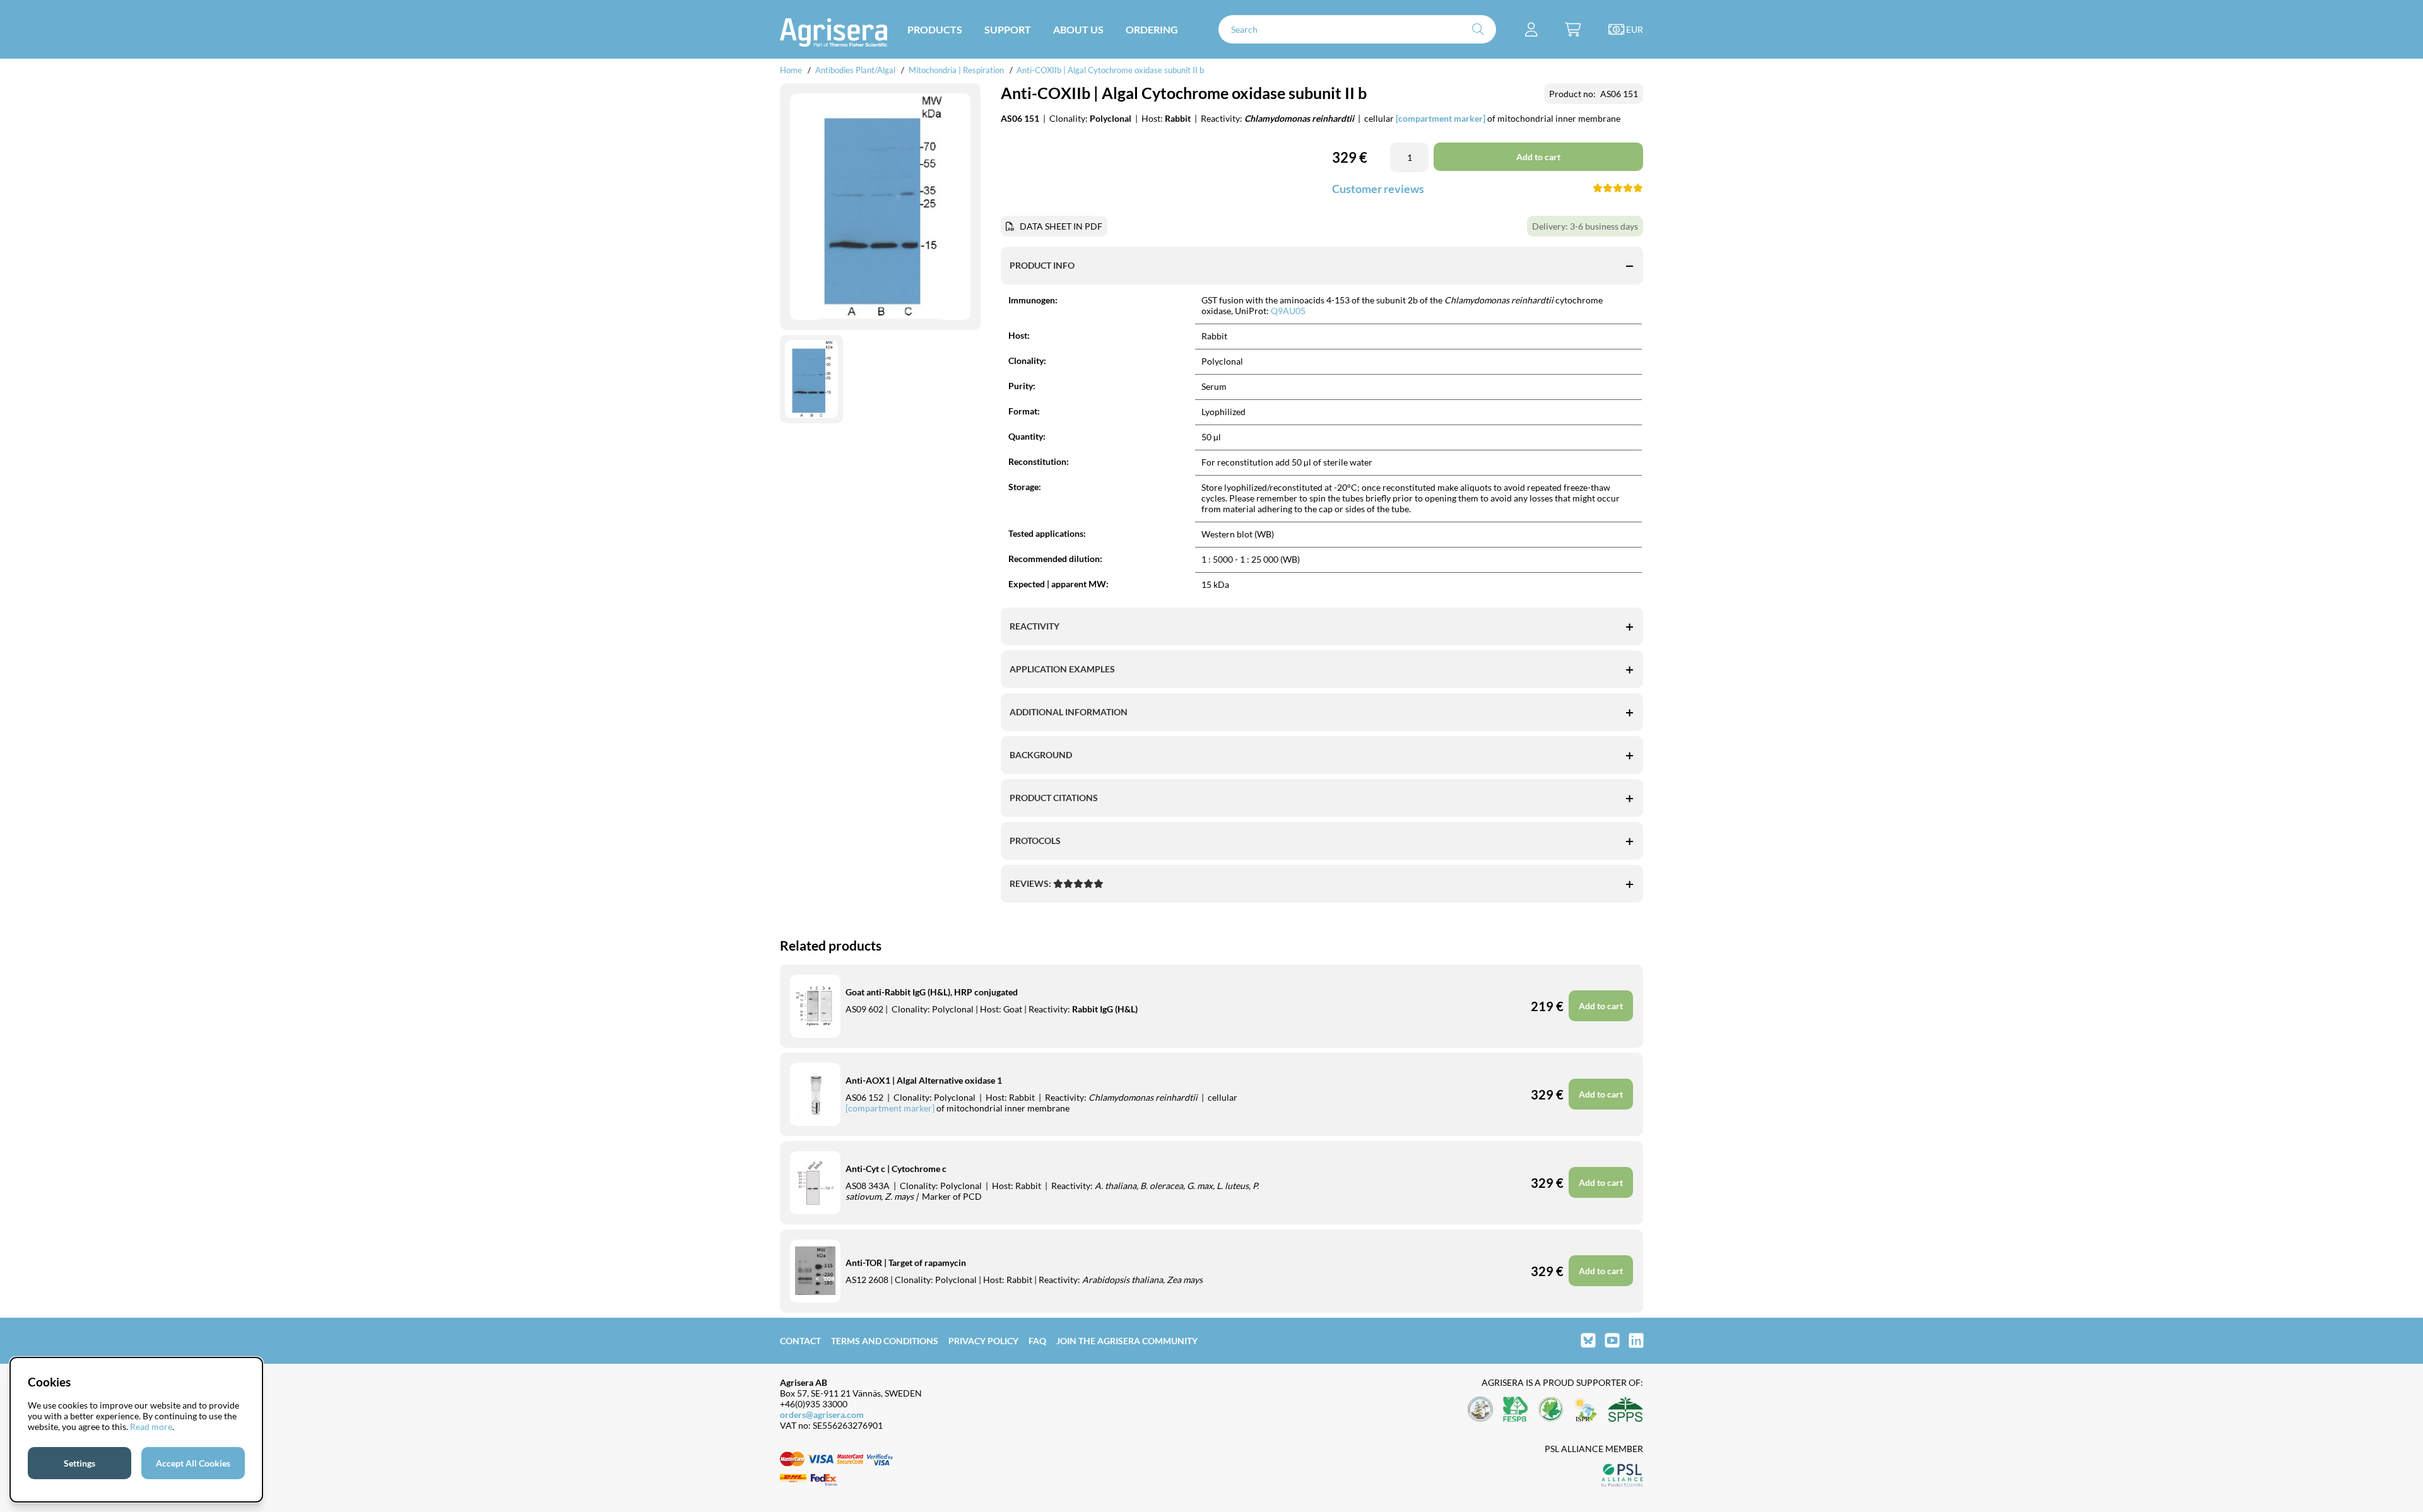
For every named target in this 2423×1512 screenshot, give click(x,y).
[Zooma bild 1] (880, 207)
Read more (151, 1427)
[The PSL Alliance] (1622, 1476)
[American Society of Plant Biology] (1480, 1410)
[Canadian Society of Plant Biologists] (1551, 1410)
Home (791, 70)
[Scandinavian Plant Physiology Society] (1625, 1410)
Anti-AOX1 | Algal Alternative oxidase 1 (924, 1080)
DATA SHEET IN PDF (1061, 226)
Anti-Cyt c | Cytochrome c (896, 1169)
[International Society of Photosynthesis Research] (1586, 1410)
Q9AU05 (1288, 311)
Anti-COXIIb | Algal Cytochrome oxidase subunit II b (1110, 70)
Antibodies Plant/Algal (856, 70)
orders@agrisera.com (822, 1415)
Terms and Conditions (885, 1341)
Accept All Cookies (193, 1463)
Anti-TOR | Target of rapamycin (906, 1263)
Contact (800, 1341)
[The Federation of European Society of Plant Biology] (1516, 1410)
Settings (80, 1463)
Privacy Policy (983, 1341)
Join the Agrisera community (1127, 1341)
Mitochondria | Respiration (956, 70)
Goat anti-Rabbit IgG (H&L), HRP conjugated (932, 992)
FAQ (1037, 1341)
